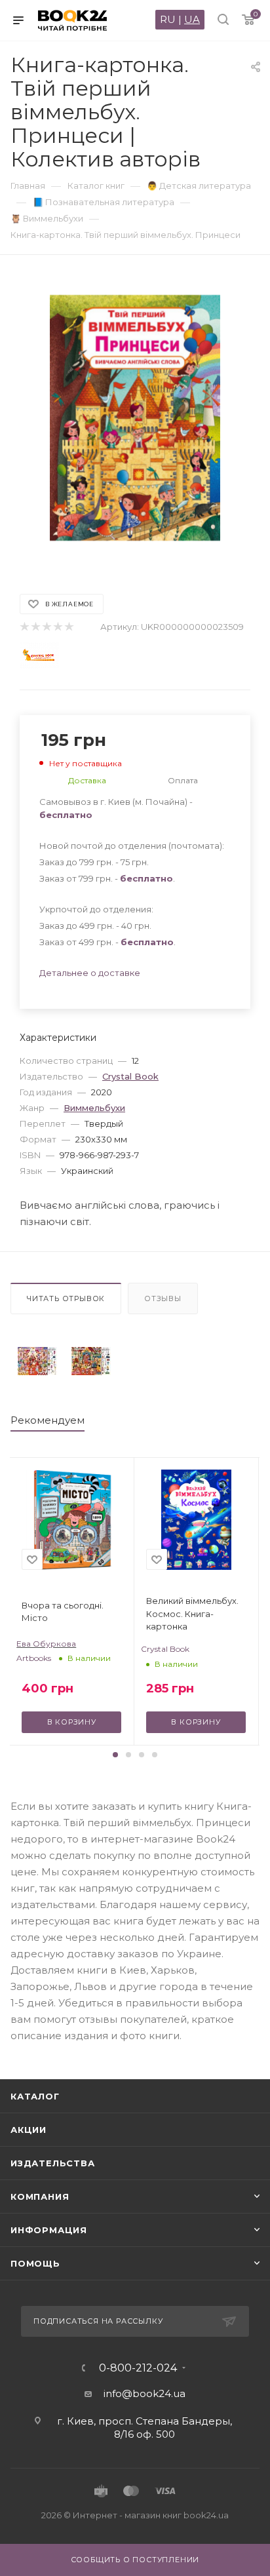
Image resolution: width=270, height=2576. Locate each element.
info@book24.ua (145, 2393)
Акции (29, 2130)
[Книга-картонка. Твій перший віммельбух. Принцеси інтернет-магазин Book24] (135, 418)
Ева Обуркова (46, 1644)
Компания (40, 2196)
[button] (115, 1755)
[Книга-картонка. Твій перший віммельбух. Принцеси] (37, 1361)
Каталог (35, 2096)
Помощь (35, 2263)
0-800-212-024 (138, 2368)
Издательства (53, 2163)
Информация (49, 2230)
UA (192, 19)
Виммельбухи (94, 1108)
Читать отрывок (66, 1298)
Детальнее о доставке (90, 973)
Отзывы (163, 1298)
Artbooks (34, 1658)
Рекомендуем (48, 1420)
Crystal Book (130, 1076)
